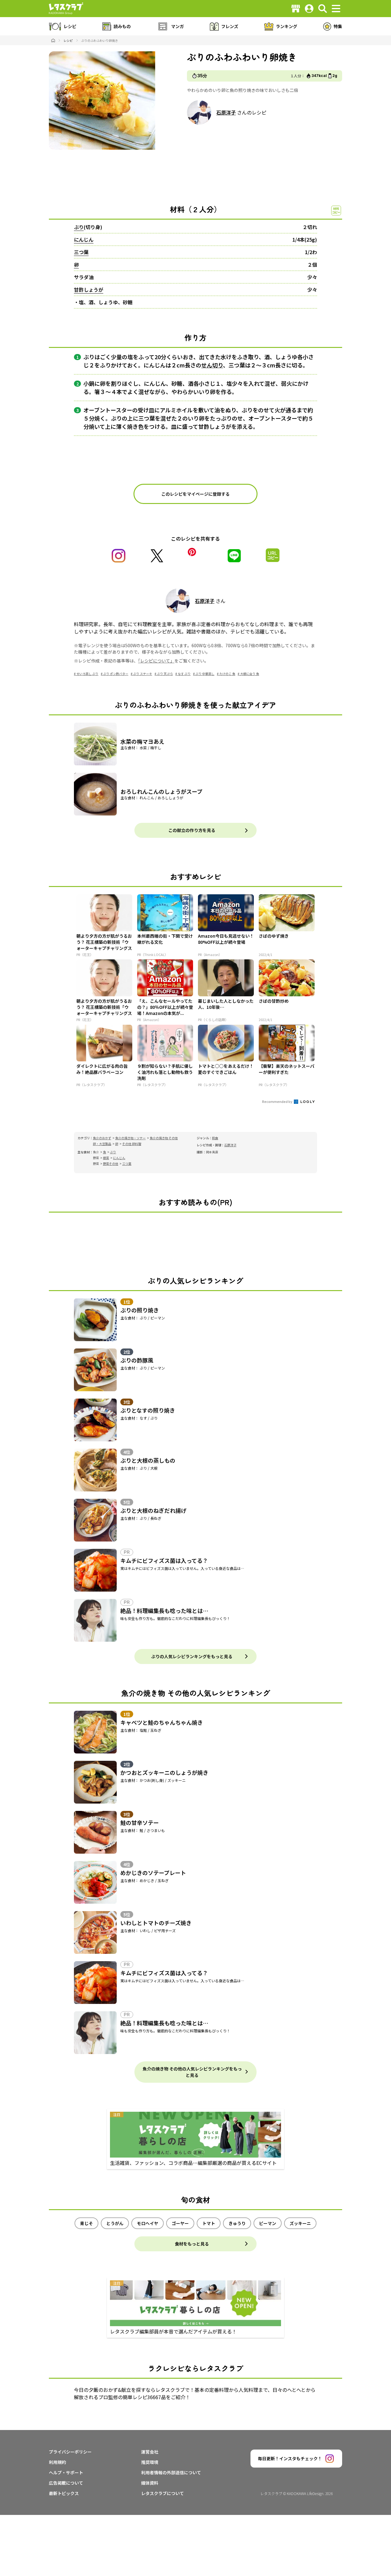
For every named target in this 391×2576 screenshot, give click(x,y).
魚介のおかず (102, 1138)
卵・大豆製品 (102, 1144)
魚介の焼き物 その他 (164, 1138)
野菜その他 (111, 1164)
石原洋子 (226, 112)
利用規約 (57, 2462)
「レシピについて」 (156, 661)
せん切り (212, 365)
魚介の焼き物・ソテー (130, 1138)
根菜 (106, 1158)
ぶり (79, 227)
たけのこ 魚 (227, 674)
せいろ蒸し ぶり (87, 674)
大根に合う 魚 (250, 674)
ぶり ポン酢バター (116, 674)
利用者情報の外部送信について (171, 2472)
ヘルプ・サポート (66, 2472)
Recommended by (278, 1101)
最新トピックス (64, 2493)
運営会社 (150, 2452)
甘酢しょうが (89, 290)
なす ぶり (184, 674)
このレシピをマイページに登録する (195, 494)
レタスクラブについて (163, 2493)
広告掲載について (66, 2483)
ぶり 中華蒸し (205, 674)
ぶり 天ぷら (165, 674)
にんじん (84, 239)
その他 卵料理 (132, 1144)
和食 (215, 1138)
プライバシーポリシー (70, 2452)
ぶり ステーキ (143, 674)
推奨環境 (150, 2462)
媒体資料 (150, 2483)
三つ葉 (81, 252)
